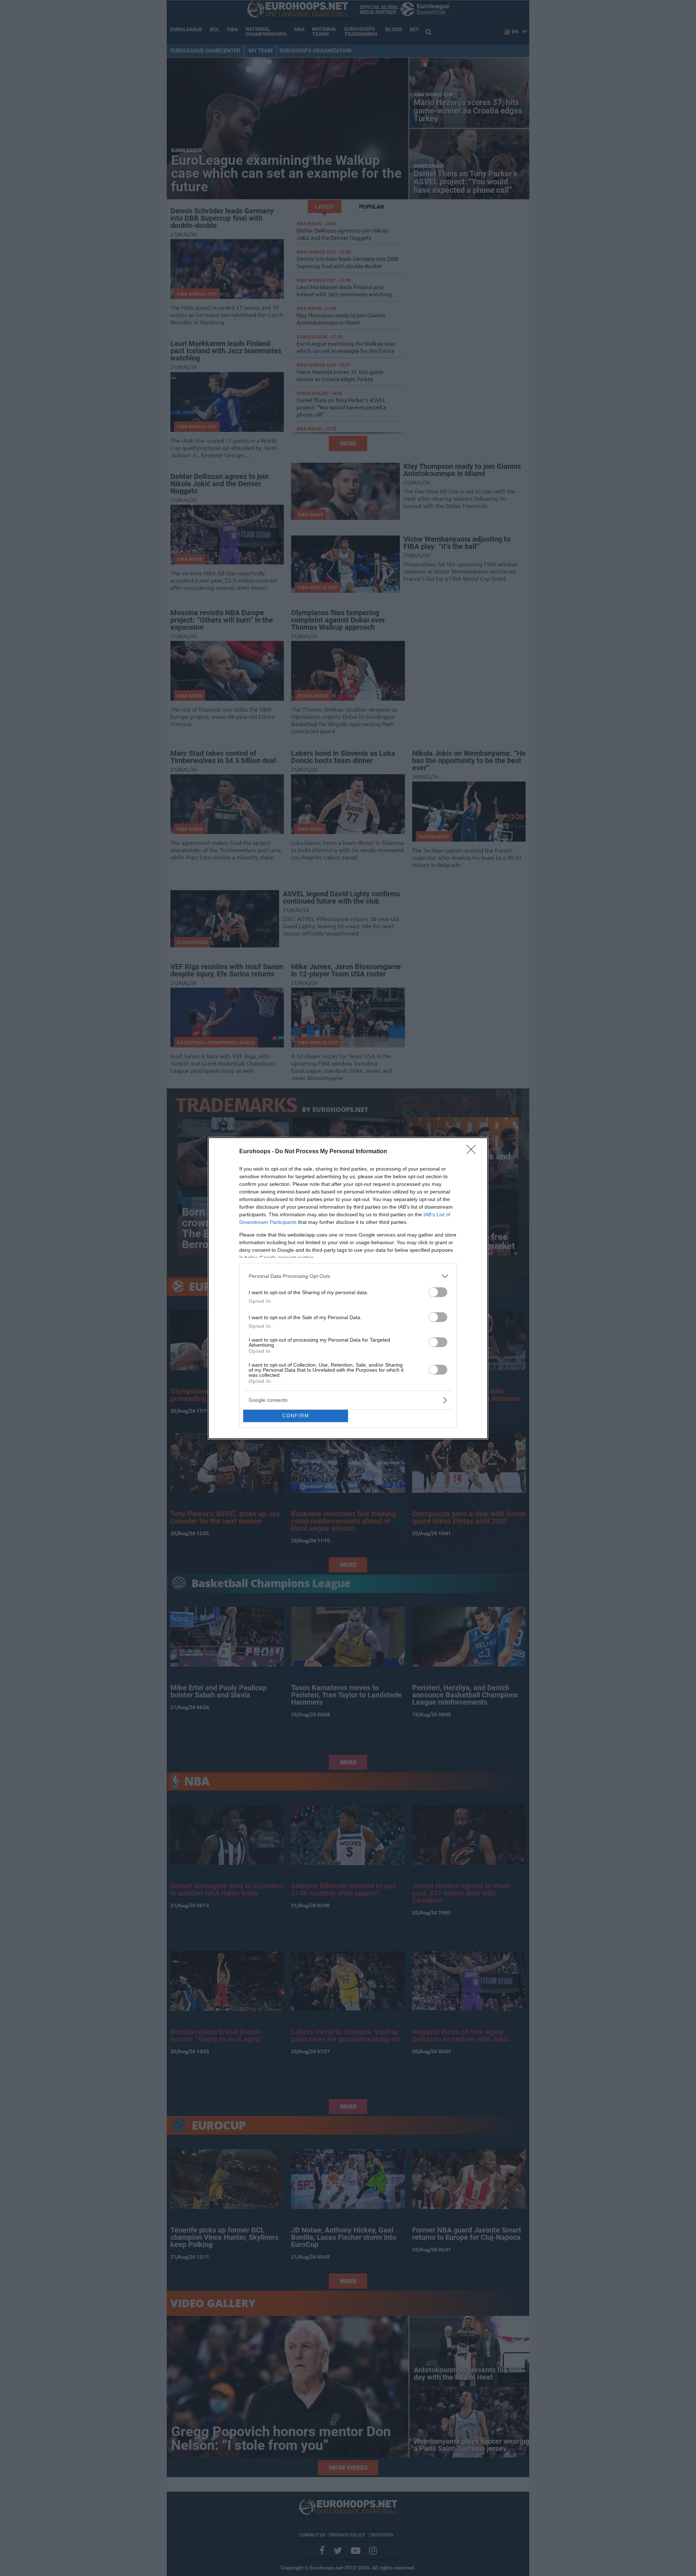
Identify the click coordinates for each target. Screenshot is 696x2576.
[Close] (473, 1152)
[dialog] (348, 1288)
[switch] (438, 1292)
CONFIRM (296, 1416)
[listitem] (348, 1276)
